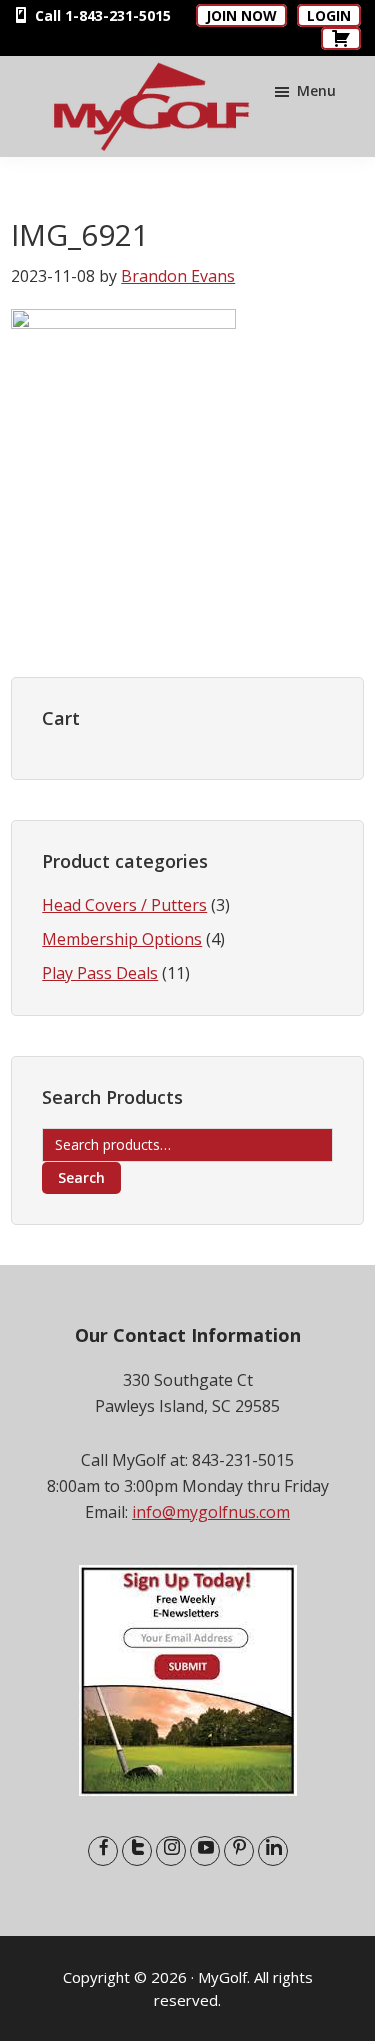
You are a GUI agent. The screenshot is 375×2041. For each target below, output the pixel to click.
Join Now (241, 15)
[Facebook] (103, 1851)
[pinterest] (239, 1851)
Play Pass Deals (100, 973)
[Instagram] (171, 1851)
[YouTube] (205, 1851)
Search (81, 1177)
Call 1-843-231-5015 (101, 15)
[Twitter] (137, 1851)
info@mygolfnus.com (211, 1512)
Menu (316, 90)
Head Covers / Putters (124, 905)
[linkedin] (273, 1851)
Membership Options (122, 939)
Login (329, 15)
